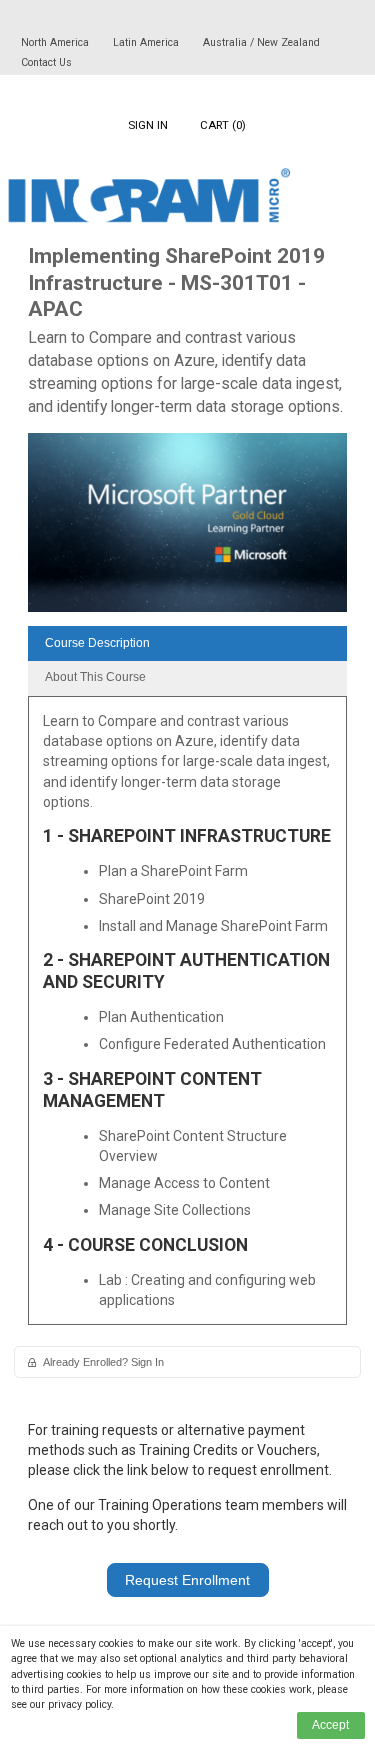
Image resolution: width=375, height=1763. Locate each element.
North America (56, 42)
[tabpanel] (187, 1018)
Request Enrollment (187, 1580)
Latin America (147, 42)
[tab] (187, 643)
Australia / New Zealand (261, 42)
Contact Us (46, 62)
